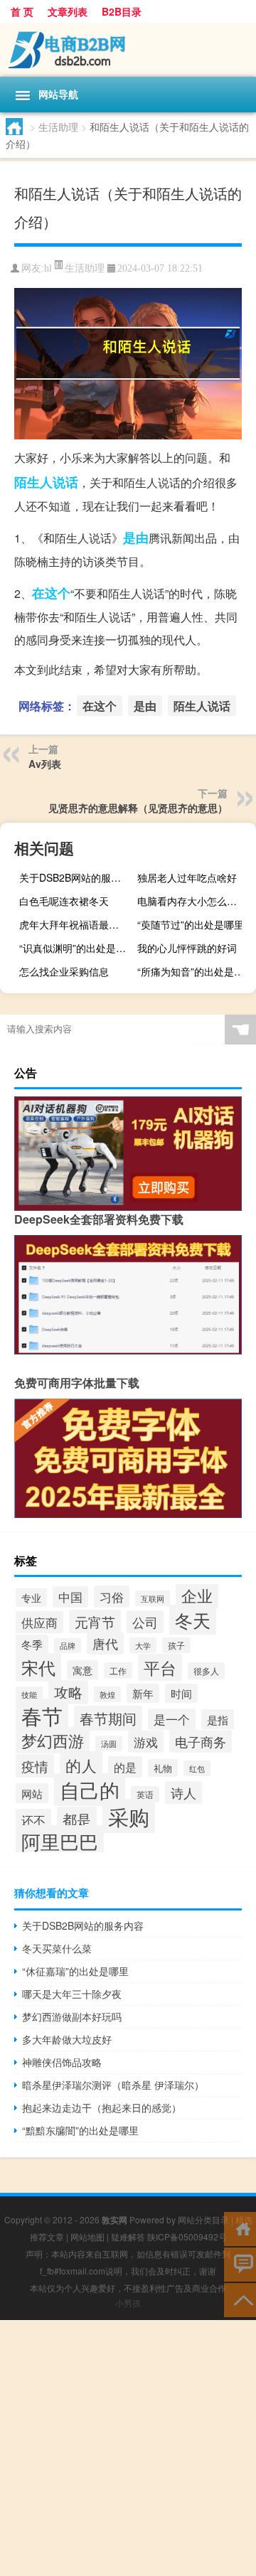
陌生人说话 (46, 482)
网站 (32, 1793)
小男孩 (128, 2303)
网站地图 (87, 2236)
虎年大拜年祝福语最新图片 (77, 924)
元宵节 (95, 1621)
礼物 (163, 1768)
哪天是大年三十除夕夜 (72, 1994)
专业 (31, 1598)
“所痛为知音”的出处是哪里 (195, 971)
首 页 (22, 11)
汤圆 (109, 1743)
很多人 (206, 1671)
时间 (181, 1693)
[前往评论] (240, 2264)
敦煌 (107, 1694)
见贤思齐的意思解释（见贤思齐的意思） (138, 808)
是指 (218, 1719)
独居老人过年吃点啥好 (187, 877)
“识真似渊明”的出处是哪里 (77, 948)
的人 (81, 1765)
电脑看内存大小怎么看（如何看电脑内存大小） (195, 901)
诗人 (183, 1792)
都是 (77, 1819)
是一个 (172, 1719)
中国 (70, 1597)
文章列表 (68, 11)
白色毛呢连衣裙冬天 (64, 901)
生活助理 (58, 127)
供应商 (39, 1622)
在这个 (51, 593)
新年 (143, 1693)
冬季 (32, 1644)
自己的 (90, 1790)
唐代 (105, 1644)
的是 (125, 1767)
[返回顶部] (240, 2299)
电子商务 (201, 1741)
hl (48, 268)
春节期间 (108, 1718)
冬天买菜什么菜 (57, 1948)
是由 (136, 538)
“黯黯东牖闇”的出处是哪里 (80, 2130)
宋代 (38, 1667)
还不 (33, 1820)
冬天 (193, 1620)
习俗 (112, 1597)
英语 (145, 1794)
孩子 (176, 1645)
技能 (29, 1694)
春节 (42, 1715)
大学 (143, 1645)
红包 (197, 1768)
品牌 (68, 1646)
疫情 (35, 1766)
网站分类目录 (203, 2219)
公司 (145, 1622)
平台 (160, 1667)
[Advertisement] (128, 2448)
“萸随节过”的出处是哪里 (191, 924)
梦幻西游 (53, 1740)
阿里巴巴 (60, 1841)
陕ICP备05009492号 (187, 2236)
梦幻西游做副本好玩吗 (72, 2016)
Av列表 (45, 764)
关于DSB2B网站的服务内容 (77, 877)
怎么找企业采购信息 (64, 971)
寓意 (82, 1670)
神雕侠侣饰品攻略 (62, 2062)
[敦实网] (128, 50)
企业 (197, 1595)
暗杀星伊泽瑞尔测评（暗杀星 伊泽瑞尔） (113, 2085)
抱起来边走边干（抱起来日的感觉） (102, 2107)
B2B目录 (122, 11)
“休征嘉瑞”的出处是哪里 (75, 1971)
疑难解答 (128, 2236)
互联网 (153, 1598)
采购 (129, 1816)
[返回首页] (240, 2228)
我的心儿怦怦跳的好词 (187, 948)
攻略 (68, 1692)
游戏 (146, 1742)
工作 (118, 1671)
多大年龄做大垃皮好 (67, 2039)
